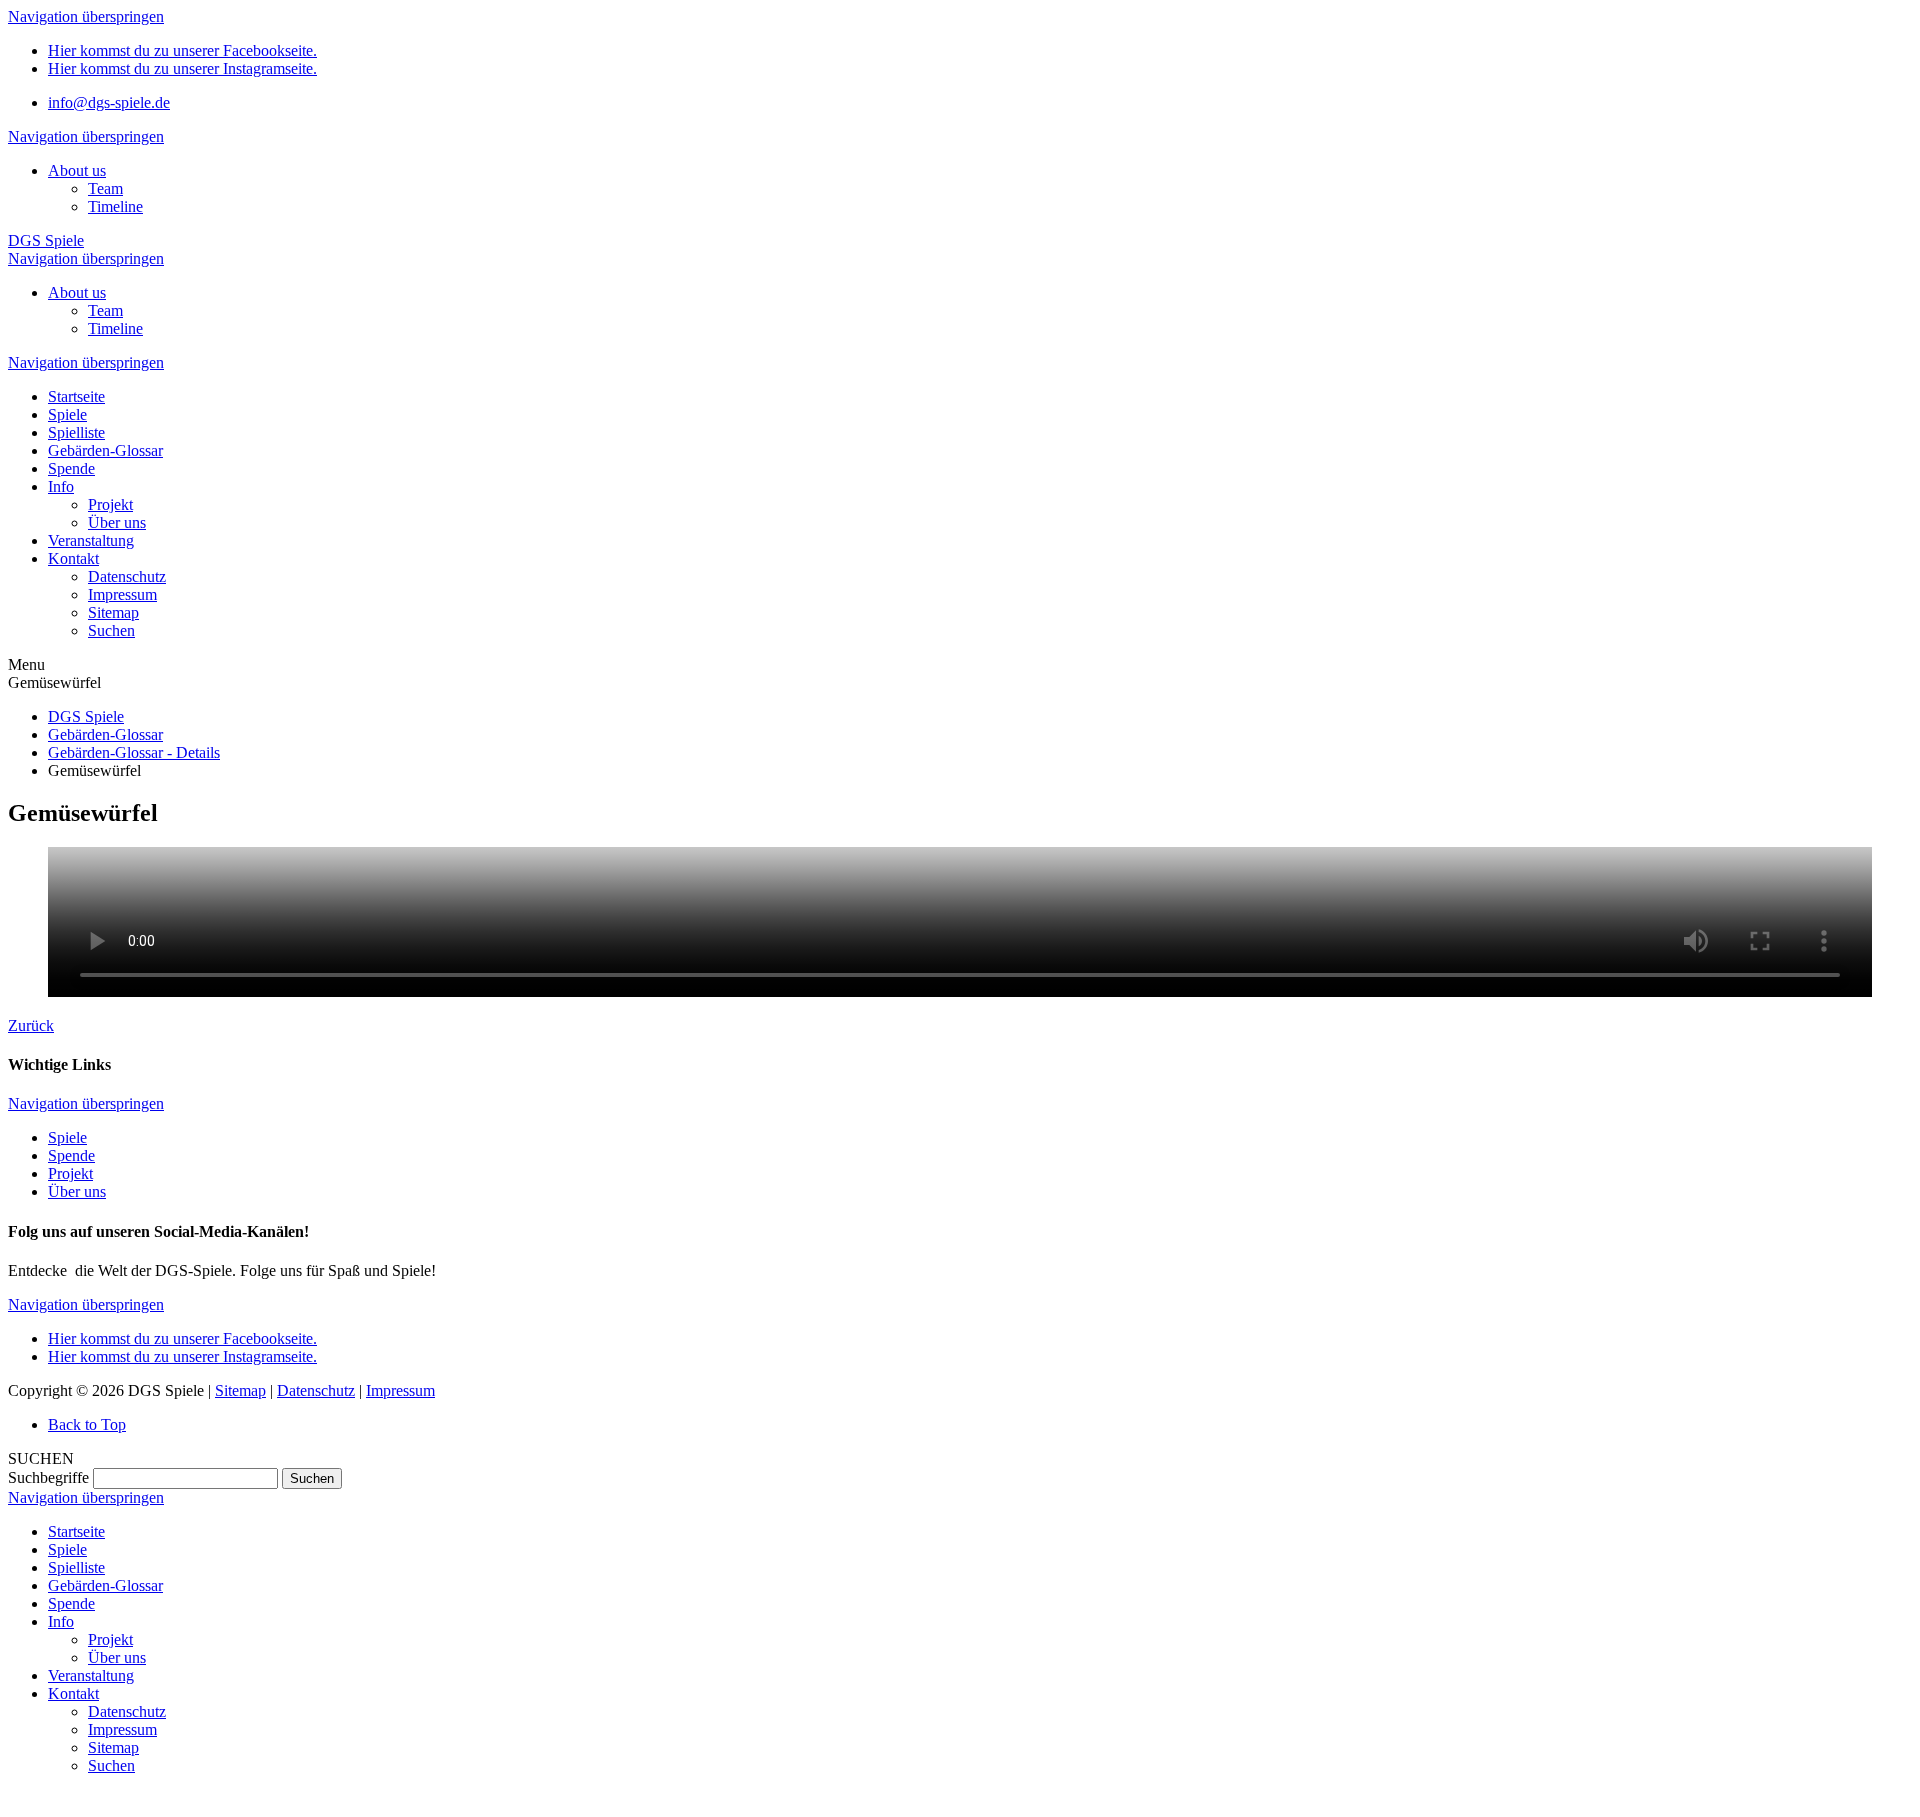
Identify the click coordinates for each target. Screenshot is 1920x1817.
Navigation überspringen (86, 16)
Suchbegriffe (48, 1477)
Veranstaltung (91, 1675)
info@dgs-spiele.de (109, 102)
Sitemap (240, 1390)
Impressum (400, 1390)
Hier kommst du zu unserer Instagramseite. (182, 68)
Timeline (115, 206)
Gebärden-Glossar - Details (134, 752)
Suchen (312, 1478)
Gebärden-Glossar (105, 734)
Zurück (31, 1025)
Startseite (76, 1531)
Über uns (77, 1191)
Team (105, 188)
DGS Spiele (46, 240)
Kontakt (73, 1693)
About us (77, 170)
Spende (71, 1155)
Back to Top (87, 1424)
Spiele (67, 1137)
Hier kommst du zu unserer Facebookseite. (182, 50)
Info (61, 1621)
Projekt (70, 1173)
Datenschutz (316, 1390)
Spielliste (76, 1567)
